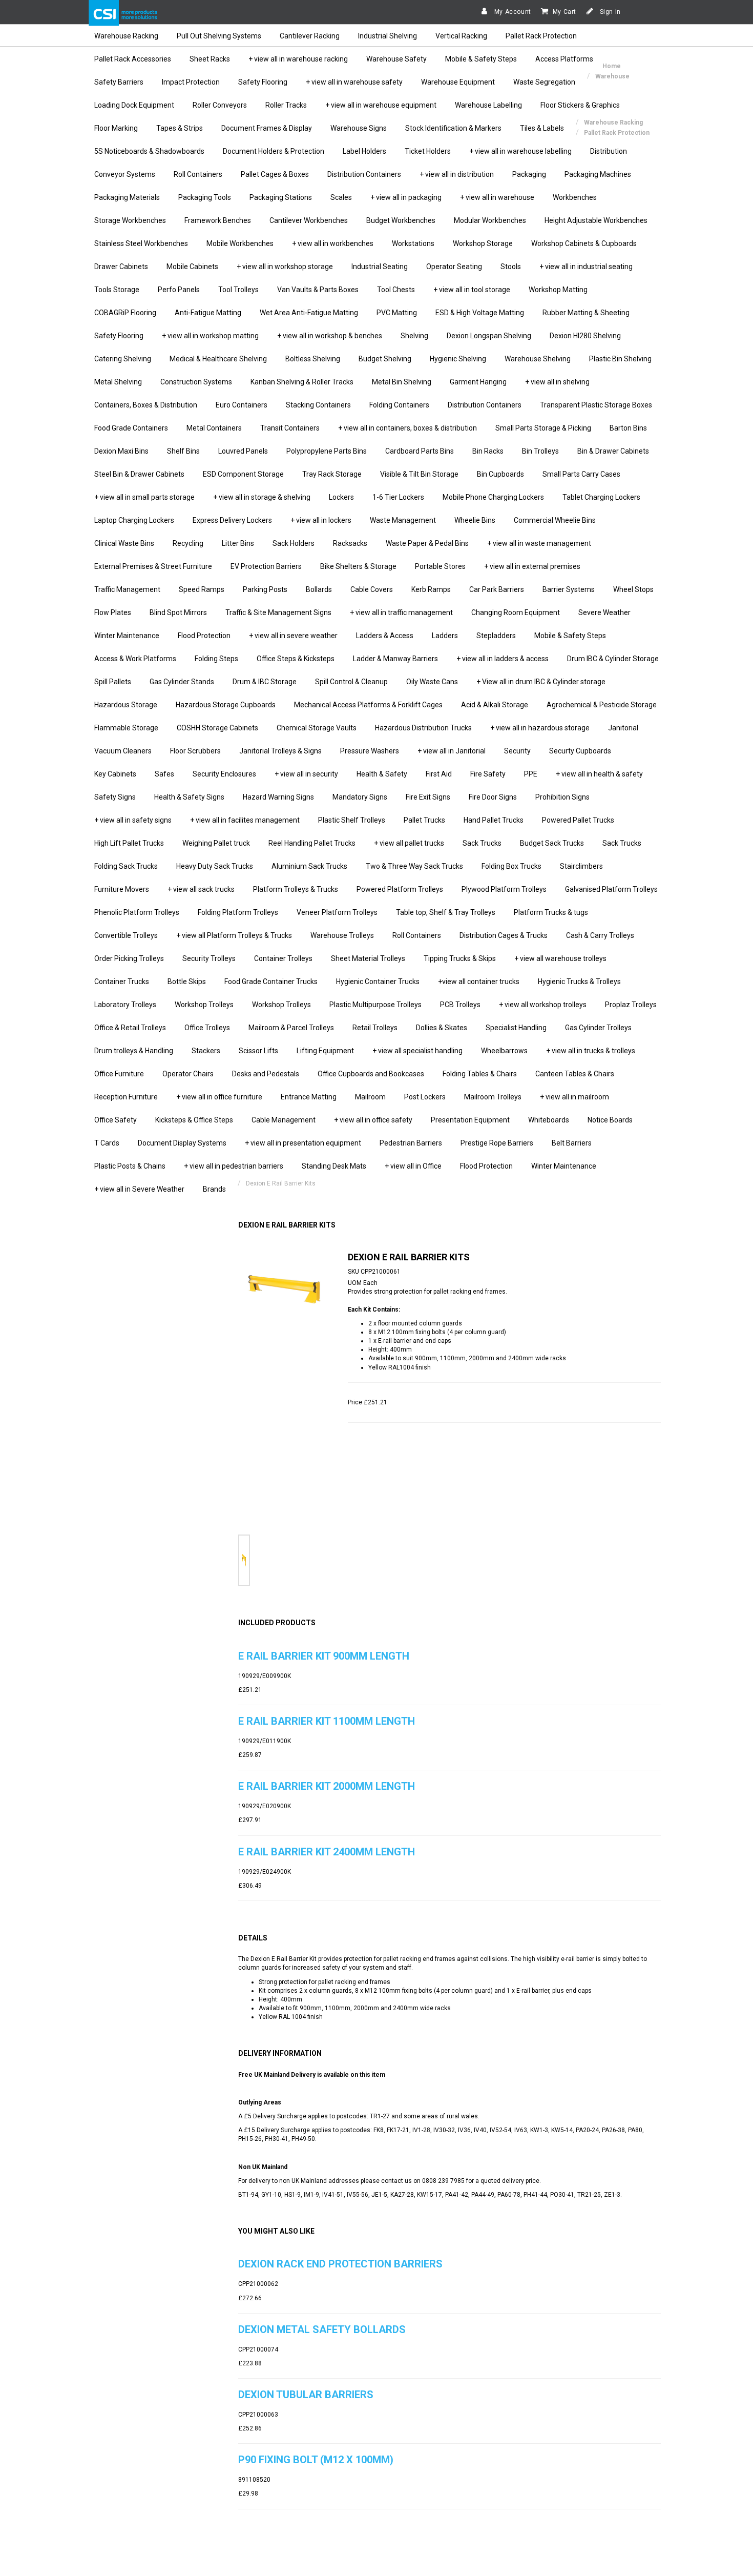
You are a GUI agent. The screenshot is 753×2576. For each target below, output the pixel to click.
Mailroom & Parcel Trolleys (291, 1028)
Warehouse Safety (396, 59)
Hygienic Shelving (458, 359)
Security (517, 751)
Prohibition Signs (562, 797)
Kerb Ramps (431, 589)
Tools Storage (117, 290)
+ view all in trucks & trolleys (591, 1051)
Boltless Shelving (313, 359)
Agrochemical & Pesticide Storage (602, 705)
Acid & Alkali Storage (495, 705)
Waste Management (403, 520)
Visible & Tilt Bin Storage (419, 474)
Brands (214, 1189)
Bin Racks (488, 451)
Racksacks (350, 543)
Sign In (609, 12)
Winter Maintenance (127, 636)
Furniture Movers (122, 889)
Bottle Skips (187, 982)
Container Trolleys (283, 958)
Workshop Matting (558, 290)
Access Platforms (564, 59)
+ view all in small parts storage (144, 497)
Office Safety (116, 1120)
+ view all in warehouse (497, 197)
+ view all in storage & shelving (262, 497)
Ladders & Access (385, 636)
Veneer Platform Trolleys (337, 912)
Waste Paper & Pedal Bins (427, 543)
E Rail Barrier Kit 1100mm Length (327, 1721)
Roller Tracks (286, 105)
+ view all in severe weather (293, 636)
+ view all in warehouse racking (298, 59)
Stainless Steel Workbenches (141, 243)
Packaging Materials (127, 197)
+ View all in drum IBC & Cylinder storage (541, 682)
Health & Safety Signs (189, 797)
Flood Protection (204, 636)
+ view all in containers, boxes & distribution (407, 428)
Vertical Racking (461, 36)
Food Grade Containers (131, 428)
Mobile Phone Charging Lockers (493, 497)
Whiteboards (549, 1120)
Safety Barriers (119, 82)
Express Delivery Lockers (232, 520)
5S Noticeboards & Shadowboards (149, 151)
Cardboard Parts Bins (420, 451)
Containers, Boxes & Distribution (146, 405)
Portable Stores (440, 566)
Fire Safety (488, 774)
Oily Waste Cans (432, 682)
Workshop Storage (483, 243)
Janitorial (623, 728)
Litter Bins (238, 543)
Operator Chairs (188, 1074)
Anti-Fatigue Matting (208, 313)
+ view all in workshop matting (210, 336)
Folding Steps (216, 659)
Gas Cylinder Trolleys (598, 1028)
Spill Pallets (113, 682)
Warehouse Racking (126, 36)
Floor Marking (116, 128)
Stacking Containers (318, 405)
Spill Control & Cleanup (351, 682)
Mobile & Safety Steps (481, 59)
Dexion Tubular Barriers (306, 2395)
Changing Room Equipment (516, 612)
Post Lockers (425, 1097)
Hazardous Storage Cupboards (226, 705)
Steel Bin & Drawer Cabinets (139, 474)
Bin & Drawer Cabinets (613, 451)
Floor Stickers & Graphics (580, 105)
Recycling (188, 543)
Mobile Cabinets (192, 267)
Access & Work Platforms (135, 659)
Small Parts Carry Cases (581, 474)
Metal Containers (214, 428)
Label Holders (364, 151)
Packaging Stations (281, 197)
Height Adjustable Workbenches (596, 220)
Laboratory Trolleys (125, 1005)
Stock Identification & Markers (453, 128)
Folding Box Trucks (511, 866)
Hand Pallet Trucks (494, 820)
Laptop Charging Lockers (134, 520)
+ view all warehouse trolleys (560, 958)
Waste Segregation (544, 82)
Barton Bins (628, 428)
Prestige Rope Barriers (497, 1143)
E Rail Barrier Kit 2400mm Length (327, 1852)
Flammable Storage (126, 728)
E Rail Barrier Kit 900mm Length (324, 1656)
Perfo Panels (179, 290)
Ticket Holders (428, 151)
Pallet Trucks (424, 820)
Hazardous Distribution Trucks (423, 728)
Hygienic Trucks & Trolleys (579, 982)
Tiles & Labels (542, 128)
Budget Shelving (385, 359)
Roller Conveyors (220, 105)
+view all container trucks (479, 982)
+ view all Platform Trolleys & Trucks (234, 935)
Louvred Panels (243, 451)
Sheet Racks (210, 59)
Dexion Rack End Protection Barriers (340, 2264)
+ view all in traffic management (401, 612)
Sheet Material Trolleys (368, 958)
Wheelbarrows (504, 1051)
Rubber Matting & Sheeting (586, 313)
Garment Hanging (478, 382)
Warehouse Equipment (458, 82)
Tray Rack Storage (332, 474)
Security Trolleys (209, 958)
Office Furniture (119, 1074)
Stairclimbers (581, 866)
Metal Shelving (118, 382)
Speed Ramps (202, 589)
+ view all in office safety (373, 1120)
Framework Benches (218, 220)
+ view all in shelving (557, 382)
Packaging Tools (205, 197)
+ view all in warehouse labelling (520, 151)
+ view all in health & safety (599, 774)
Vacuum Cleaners (123, 751)
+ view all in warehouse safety (354, 82)
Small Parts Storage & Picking (543, 428)
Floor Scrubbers (195, 751)
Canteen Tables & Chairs (575, 1074)
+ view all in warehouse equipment (381, 105)
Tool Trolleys (238, 290)
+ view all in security (306, 774)
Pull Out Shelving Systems (219, 36)
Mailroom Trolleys (493, 1097)
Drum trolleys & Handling (134, 1051)
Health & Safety (382, 774)
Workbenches (575, 197)
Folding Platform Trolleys (238, 912)
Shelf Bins (183, 451)
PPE (531, 774)
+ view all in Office (413, 1166)
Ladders (445, 636)
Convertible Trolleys (126, 935)
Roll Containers (198, 174)
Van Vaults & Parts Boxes (318, 290)
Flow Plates (113, 612)
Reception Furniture (126, 1097)
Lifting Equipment (325, 1051)
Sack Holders (294, 543)
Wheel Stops (633, 589)
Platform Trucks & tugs (551, 912)
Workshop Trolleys (204, 1005)
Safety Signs (115, 797)
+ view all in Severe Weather (139, 1189)
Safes (164, 774)
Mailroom (370, 1097)
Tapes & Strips (180, 128)
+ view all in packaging (406, 197)
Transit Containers (290, 428)
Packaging (529, 174)
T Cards (107, 1143)
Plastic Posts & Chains (130, 1166)
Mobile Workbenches (240, 243)
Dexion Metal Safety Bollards (322, 2329)
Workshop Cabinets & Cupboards (584, 243)
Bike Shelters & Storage (358, 566)
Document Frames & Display (267, 128)
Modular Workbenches (490, 220)
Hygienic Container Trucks (378, 982)
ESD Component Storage (243, 474)
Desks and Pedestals (266, 1074)
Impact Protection (191, 82)
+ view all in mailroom (574, 1097)
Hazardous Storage (126, 705)
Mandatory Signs (360, 797)
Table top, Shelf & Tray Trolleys (446, 912)
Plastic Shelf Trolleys (352, 820)
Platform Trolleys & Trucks (296, 889)
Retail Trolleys (375, 1028)
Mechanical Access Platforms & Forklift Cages (368, 705)
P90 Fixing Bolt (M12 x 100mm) (316, 2460)
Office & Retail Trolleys (130, 1028)
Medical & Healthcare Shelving (218, 359)
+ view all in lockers (321, 520)
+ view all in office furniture (219, 1097)
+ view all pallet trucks (409, 843)
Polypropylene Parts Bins (327, 451)
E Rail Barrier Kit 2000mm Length (327, 1786)
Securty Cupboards (580, 751)
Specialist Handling (516, 1028)
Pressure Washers (370, 751)
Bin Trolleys (540, 451)
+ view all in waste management (539, 543)
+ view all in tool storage (472, 290)
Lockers (341, 497)
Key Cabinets (115, 774)
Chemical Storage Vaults (317, 728)
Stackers (206, 1051)
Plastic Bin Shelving (620, 359)
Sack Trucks (482, 843)
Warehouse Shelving (538, 359)
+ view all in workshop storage (285, 267)
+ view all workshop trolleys (543, 1005)
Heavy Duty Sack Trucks (215, 866)
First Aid (439, 774)
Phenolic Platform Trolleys (137, 912)
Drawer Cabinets (121, 267)
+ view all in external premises (532, 566)
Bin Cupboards (500, 474)
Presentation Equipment (470, 1120)
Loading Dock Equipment (134, 105)
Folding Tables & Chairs (480, 1074)
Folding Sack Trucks (126, 866)
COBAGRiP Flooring (125, 313)
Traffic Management (127, 589)
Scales (341, 197)
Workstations (413, 243)
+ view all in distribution (457, 174)
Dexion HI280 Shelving (585, 336)
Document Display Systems (182, 1143)
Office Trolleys (207, 1028)
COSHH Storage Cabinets (217, 728)
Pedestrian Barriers (411, 1143)
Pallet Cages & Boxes (275, 174)
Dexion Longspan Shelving (489, 336)
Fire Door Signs (493, 797)
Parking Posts (265, 589)
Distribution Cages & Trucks (504, 935)
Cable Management (284, 1120)
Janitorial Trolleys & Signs (280, 751)
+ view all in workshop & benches (330, 336)
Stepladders (496, 636)
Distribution (609, 151)
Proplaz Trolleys (631, 1005)
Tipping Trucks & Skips (460, 958)
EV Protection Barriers (266, 566)
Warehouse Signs (359, 128)
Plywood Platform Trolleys (504, 889)
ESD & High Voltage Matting (480, 313)
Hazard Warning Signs (278, 797)
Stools (511, 267)
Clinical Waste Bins (124, 543)
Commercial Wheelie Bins (555, 520)
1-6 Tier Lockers (398, 497)
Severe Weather (604, 612)
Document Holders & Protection (274, 151)
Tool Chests (396, 290)
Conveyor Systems (125, 174)
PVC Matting (397, 313)
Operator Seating (454, 267)
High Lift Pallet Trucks (129, 843)
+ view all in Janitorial (452, 751)
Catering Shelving (123, 359)
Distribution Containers (364, 174)
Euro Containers (242, 405)
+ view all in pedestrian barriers (234, 1166)
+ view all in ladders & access (503, 659)
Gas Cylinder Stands (182, 682)
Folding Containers (399, 405)
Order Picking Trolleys (129, 958)
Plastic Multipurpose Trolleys (375, 1005)
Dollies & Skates (442, 1028)
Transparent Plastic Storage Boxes (596, 405)
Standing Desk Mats (334, 1166)
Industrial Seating (380, 267)
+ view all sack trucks (201, 889)
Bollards (319, 589)
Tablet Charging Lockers (601, 497)
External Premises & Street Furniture (153, 566)
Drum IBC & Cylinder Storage (613, 659)
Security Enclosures (224, 774)
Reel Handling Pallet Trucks (312, 843)
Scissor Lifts (258, 1051)
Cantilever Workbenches (309, 220)
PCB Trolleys (460, 1005)
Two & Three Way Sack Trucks (414, 866)
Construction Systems (196, 382)
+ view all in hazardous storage (540, 728)
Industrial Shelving (388, 36)
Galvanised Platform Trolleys (611, 889)
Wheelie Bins (475, 520)
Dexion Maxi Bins (121, 451)
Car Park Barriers (497, 589)
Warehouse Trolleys (342, 935)
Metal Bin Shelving (402, 382)
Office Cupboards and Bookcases (371, 1074)
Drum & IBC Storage (265, 682)
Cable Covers (372, 589)
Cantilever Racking (310, 36)
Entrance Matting (309, 1097)
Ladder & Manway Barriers (395, 659)
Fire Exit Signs (428, 797)
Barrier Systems (569, 589)
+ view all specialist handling (417, 1051)
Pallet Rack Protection (541, 36)
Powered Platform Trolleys (400, 889)
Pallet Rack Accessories (133, 59)
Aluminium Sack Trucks (309, 866)
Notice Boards (610, 1120)
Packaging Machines (598, 174)
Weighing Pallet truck (216, 843)
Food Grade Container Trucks (271, 982)
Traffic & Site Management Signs (278, 612)
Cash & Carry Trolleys (600, 935)
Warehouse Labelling (488, 105)
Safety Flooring (263, 82)
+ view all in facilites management (245, 820)
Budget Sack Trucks (552, 843)
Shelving (414, 336)
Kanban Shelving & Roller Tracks (302, 382)
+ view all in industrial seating (586, 267)
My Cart (564, 12)
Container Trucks (122, 982)
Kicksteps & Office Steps (194, 1120)
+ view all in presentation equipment (303, 1143)
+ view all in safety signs (133, 820)
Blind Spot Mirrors (178, 612)
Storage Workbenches (130, 220)
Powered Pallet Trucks (578, 820)
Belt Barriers (572, 1143)
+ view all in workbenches (333, 243)
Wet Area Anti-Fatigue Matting (309, 313)
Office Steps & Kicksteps (296, 659)
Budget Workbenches (401, 220)
